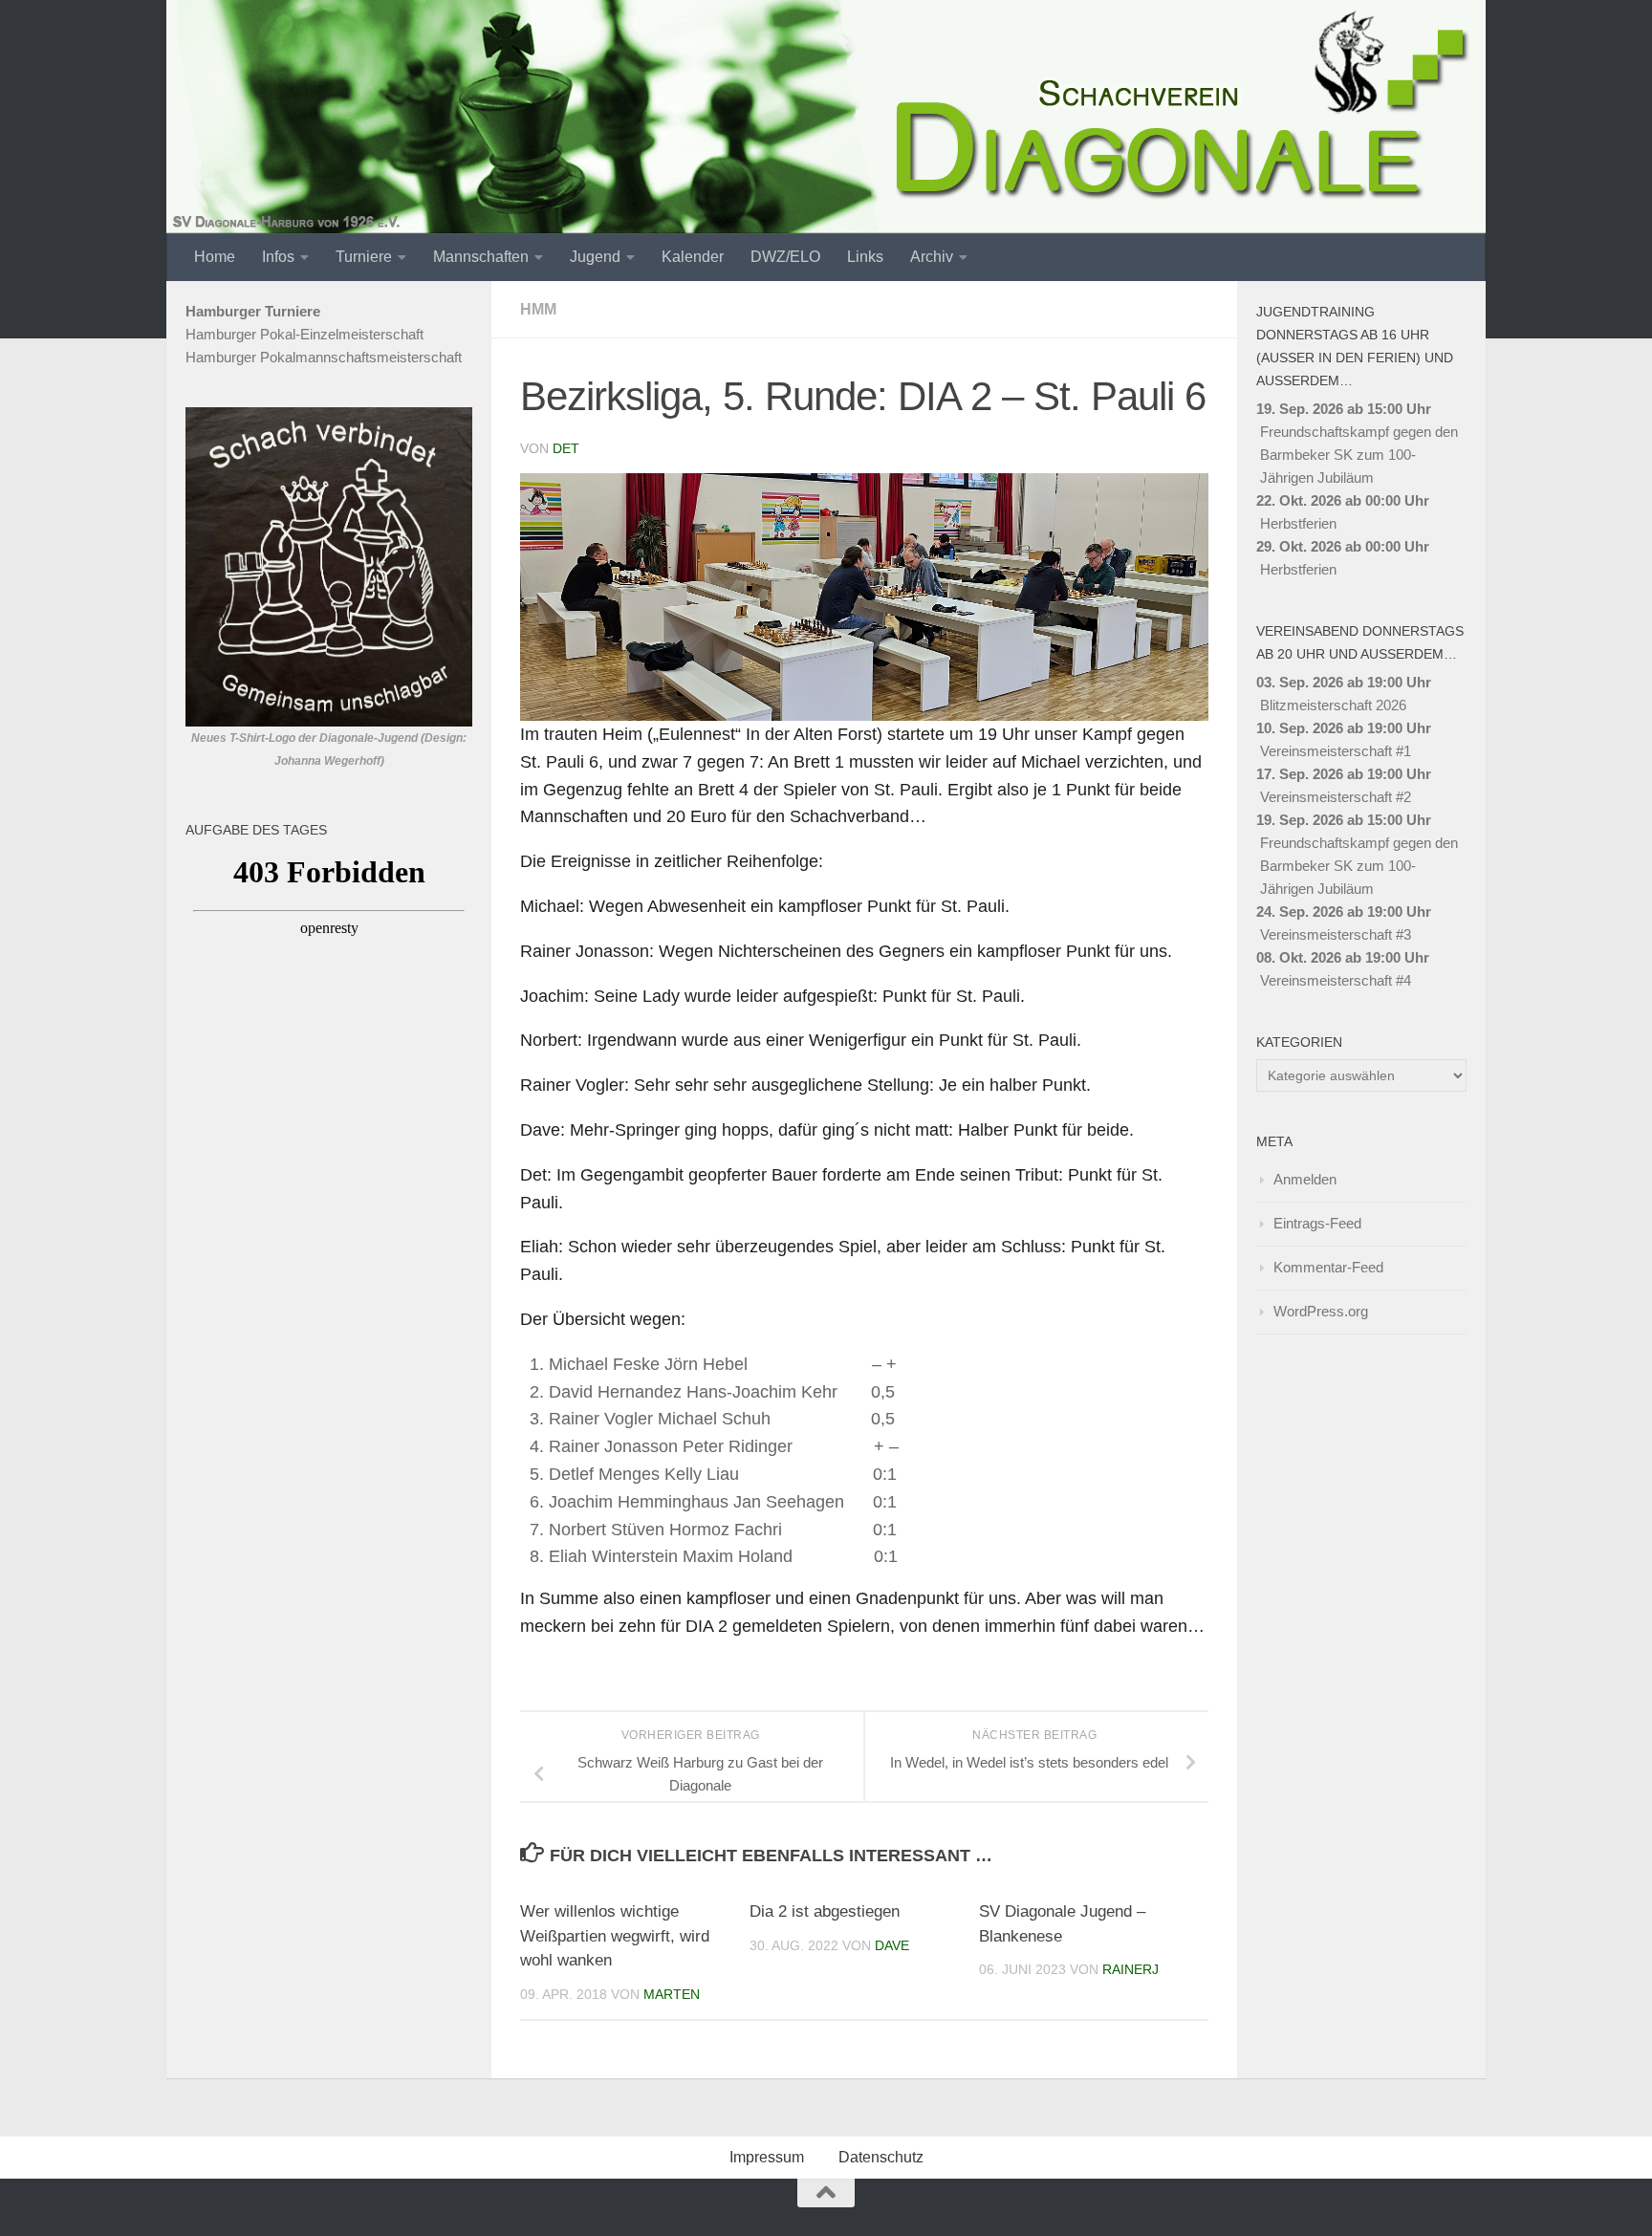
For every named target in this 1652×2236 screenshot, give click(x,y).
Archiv (932, 257)
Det (566, 448)
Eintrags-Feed (1317, 1223)
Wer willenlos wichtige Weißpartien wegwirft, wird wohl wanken (615, 1936)
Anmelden (1305, 1179)
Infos (278, 257)
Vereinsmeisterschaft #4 (1336, 980)
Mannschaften (481, 257)
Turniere (364, 257)
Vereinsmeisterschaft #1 (1336, 751)
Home (215, 257)
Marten (672, 1994)
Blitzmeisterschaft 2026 (1333, 705)
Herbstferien (1298, 523)
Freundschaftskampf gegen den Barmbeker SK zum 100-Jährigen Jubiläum (1359, 455)
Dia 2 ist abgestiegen (825, 1911)
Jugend (595, 257)
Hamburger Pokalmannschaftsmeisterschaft (324, 357)
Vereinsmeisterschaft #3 (1336, 934)
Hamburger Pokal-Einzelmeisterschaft (304, 334)
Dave (892, 1945)
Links (865, 257)
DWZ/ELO (785, 257)
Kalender (693, 257)
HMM (538, 309)
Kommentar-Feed (1328, 1267)
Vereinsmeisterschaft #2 (1336, 797)
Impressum (767, 2157)
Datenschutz (881, 2157)
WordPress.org (1321, 1311)
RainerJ (1130, 1969)
